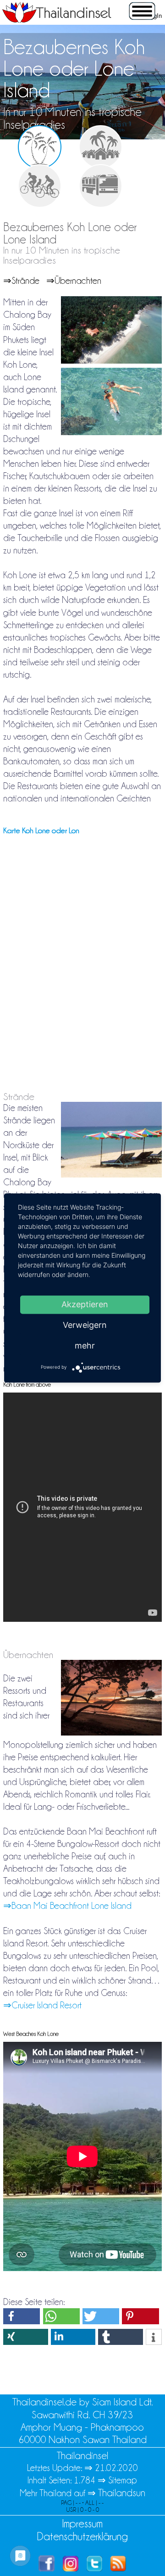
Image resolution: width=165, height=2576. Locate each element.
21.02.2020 (116, 2468)
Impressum (82, 2523)
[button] (22, 2316)
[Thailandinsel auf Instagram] (71, 2568)
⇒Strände (21, 281)
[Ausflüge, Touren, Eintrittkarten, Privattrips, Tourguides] (40, 186)
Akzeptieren (85, 1304)
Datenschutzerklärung (82, 2536)
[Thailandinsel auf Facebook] (47, 2568)
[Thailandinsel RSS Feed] (118, 2568)
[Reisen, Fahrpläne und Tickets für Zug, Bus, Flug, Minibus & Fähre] (101, 186)
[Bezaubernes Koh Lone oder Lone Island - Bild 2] (111, 433)
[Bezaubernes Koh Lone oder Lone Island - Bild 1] (111, 361)
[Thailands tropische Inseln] (57, 20)
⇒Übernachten (74, 281)
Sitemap (123, 2480)
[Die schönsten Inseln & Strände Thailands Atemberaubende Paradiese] (40, 147)
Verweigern (85, 1325)
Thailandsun (122, 2493)
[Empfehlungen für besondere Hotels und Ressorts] (101, 147)
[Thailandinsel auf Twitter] (94, 2568)
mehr (85, 1346)
